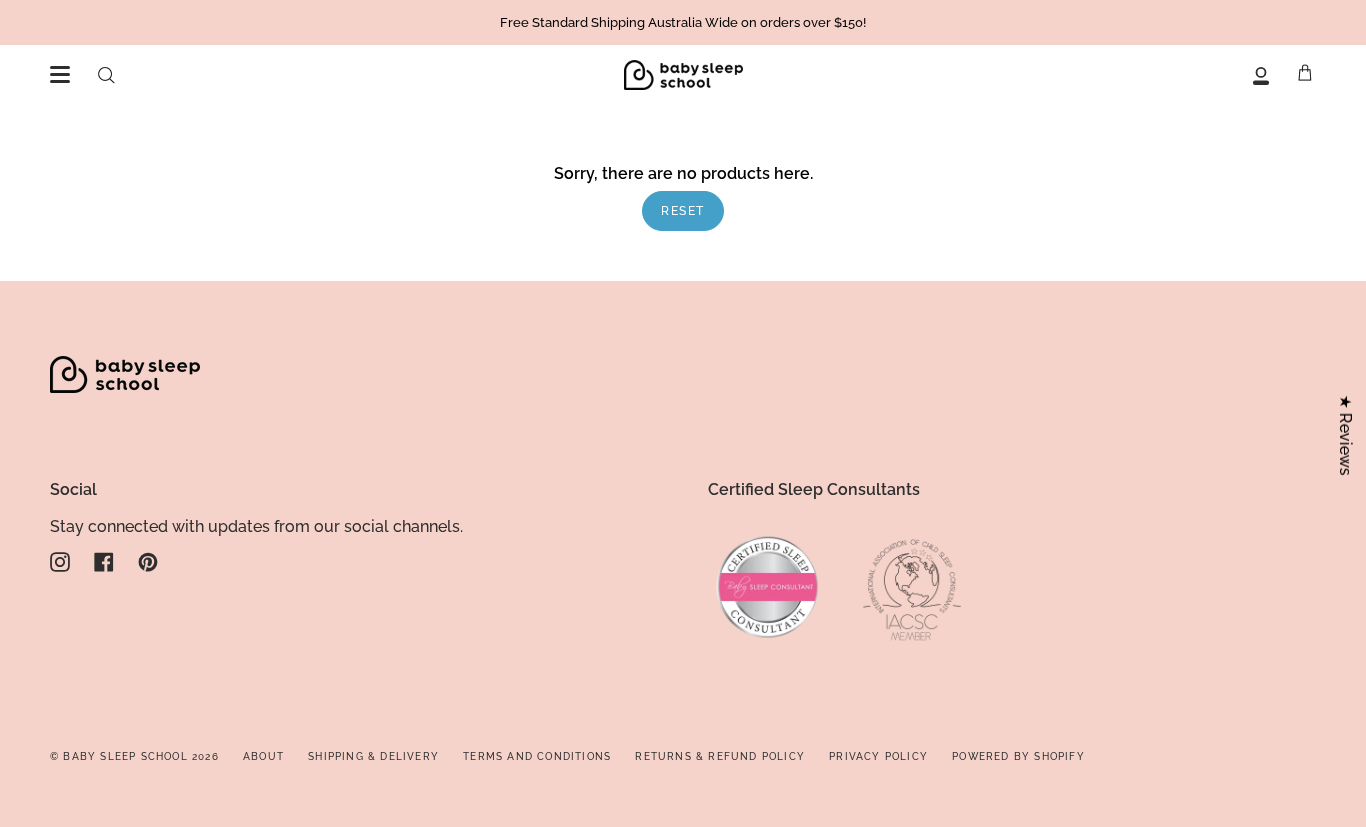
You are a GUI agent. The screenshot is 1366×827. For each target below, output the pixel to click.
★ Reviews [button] (1345, 434)
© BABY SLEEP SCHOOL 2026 (134, 756)
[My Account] (1261, 75)
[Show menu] (60, 75)
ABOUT (263, 756)
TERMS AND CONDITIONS (537, 756)
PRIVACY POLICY (878, 756)
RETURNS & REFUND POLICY (720, 756)
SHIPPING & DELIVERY (373, 756)
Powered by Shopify (1018, 756)
